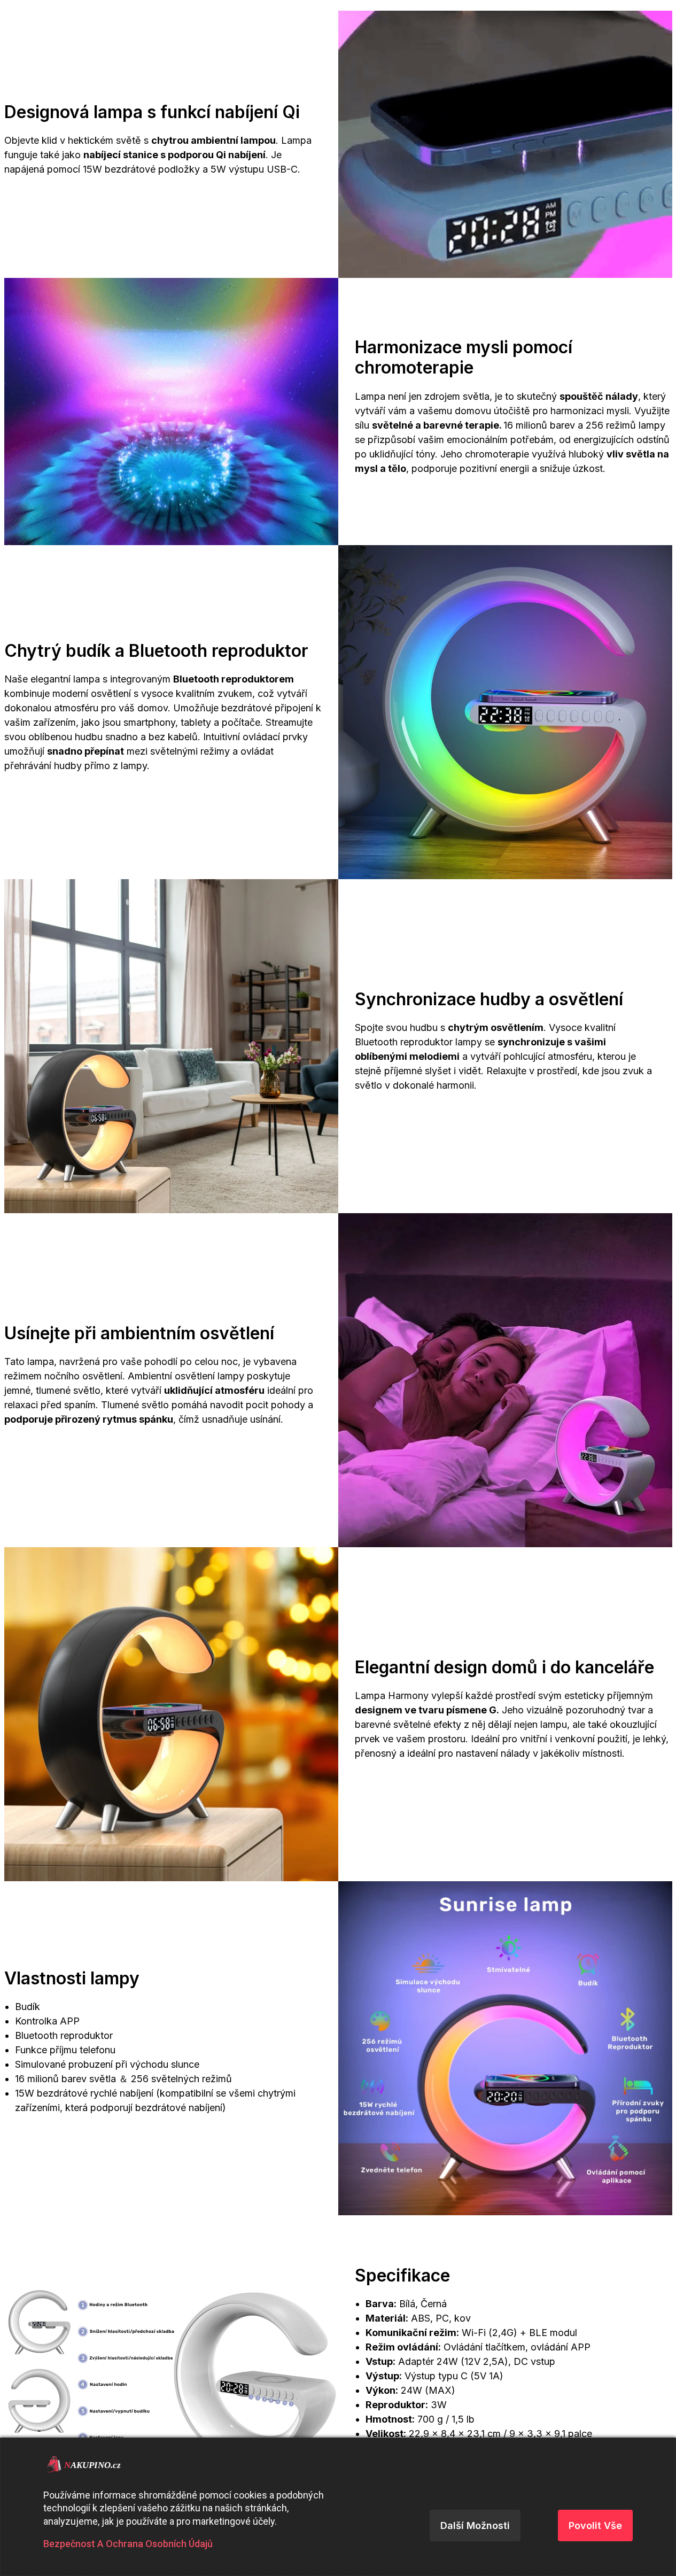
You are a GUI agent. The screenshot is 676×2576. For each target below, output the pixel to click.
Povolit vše (595, 2525)
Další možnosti (475, 2525)
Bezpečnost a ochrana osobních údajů (128, 2544)
